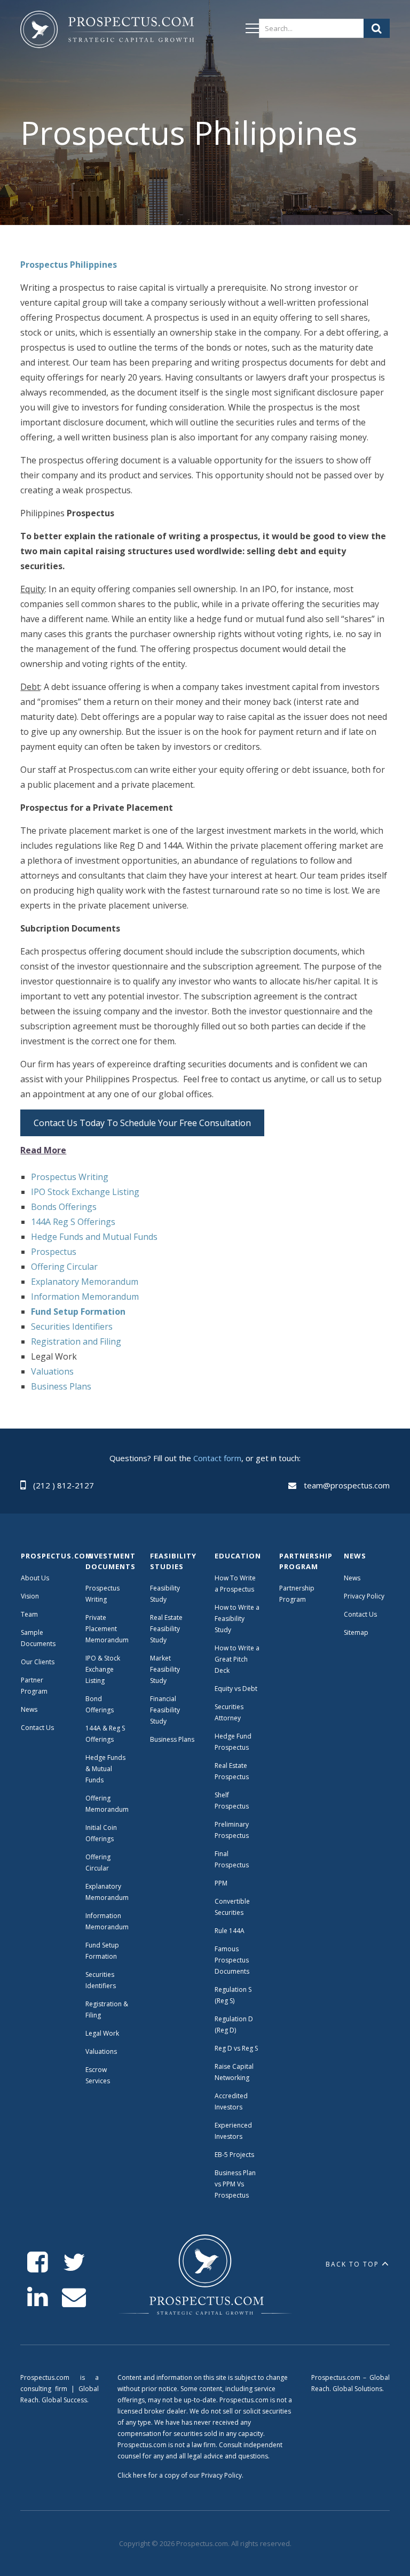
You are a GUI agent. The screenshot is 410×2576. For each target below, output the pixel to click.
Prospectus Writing (70, 1177)
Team (29, 1614)
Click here (132, 2475)
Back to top (352, 2264)
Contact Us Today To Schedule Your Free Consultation (142, 1123)
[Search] (377, 28)
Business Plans (61, 1386)
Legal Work (102, 2033)
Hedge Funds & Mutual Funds (105, 1769)
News (29, 1709)
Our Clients (38, 1662)
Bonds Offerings (64, 1207)
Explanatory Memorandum (85, 1282)
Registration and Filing (76, 1341)
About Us (35, 1578)
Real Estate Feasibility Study (166, 1629)
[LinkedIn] (38, 2297)
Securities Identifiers (72, 1326)
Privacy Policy (364, 1596)
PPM (221, 1883)
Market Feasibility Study (165, 1669)
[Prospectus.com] (107, 32)
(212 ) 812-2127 (64, 1485)
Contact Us (37, 1728)
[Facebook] (38, 2263)
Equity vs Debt (236, 1689)
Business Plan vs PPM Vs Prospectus (235, 2184)
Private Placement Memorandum (107, 1629)
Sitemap (356, 1632)
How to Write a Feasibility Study (237, 1619)
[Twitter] (74, 2263)
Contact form (217, 1458)
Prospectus (54, 1252)
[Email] (74, 2297)
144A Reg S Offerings (73, 1222)
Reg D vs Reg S (236, 2048)
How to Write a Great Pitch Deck (237, 1659)
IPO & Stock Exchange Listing (103, 1669)
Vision (30, 1596)
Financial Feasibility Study (165, 1710)
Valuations (52, 1371)
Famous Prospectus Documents (232, 1960)
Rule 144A (230, 1931)
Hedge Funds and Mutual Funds (94, 1237)
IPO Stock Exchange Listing (85, 1192)
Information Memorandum (85, 1297)
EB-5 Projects (234, 2155)
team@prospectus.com (347, 1485)
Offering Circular (64, 1267)
